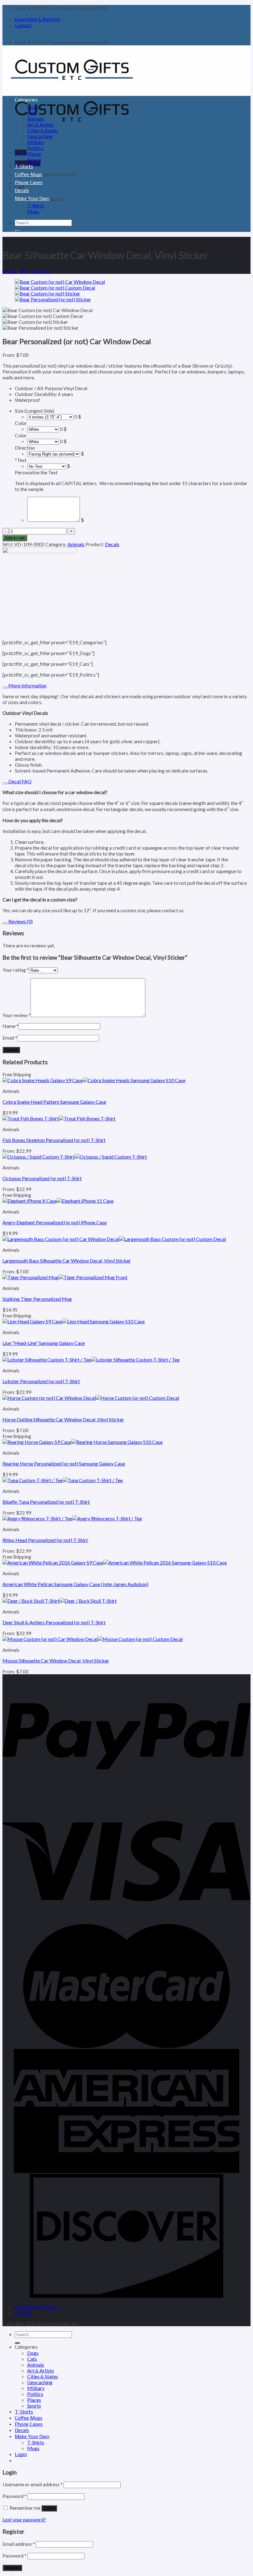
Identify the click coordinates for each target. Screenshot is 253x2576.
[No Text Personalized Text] (47, 466)
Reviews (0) (20, 921)
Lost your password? (24, 2519)
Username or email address (33, 2484)
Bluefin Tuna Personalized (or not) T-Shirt (46, 1502)
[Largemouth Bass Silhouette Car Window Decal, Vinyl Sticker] (114, 1239)
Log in (49, 2508)
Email (10, 1038)
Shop (25, 271)
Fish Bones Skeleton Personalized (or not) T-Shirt (54, 1140)
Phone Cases (29, 182)
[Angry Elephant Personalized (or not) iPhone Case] (58, 1201)
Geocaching (40, 136)
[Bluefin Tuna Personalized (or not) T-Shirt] (63, 1480)
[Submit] (17, 231)
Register (12, 2568)
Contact (23, 25)
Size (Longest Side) (35, 411)
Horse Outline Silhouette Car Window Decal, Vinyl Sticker (63, 1419)
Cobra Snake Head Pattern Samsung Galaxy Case (54, 1102)
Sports (34, 160)
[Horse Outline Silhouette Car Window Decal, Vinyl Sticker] (91, 1398)
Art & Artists (41, 124)
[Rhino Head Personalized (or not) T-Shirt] (72, 1518)
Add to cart (15, 538)
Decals (22, 190)
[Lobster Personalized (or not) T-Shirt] (91, 1360)
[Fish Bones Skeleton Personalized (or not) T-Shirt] (59, 1118)
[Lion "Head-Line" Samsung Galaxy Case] (74, 1321)
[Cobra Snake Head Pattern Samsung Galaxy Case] (94, 1080)
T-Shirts (24, 166)
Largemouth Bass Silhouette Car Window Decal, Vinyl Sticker (67, 1261)
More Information (27, 685)
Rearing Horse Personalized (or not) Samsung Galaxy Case (64, 1463)
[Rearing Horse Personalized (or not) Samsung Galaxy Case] (83, 1442)
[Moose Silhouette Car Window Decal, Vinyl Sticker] (93, 1639)
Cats (32, 113)
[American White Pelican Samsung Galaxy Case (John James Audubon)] (115, 1562)
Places (34, 154)
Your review (17, 1015)
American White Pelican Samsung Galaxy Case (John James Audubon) (75, 1584)
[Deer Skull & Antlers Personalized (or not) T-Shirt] (60, 1601)
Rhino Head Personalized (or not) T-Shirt (45, 1540)
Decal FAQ (19, 781)
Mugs (33, 211)
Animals (36, 119)
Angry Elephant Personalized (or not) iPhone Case (55, 1222)
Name (10, 1026)
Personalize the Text (36, 472)
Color (21, 423)
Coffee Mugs (29, 174)
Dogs (33, 107)
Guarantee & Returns (37, 19)
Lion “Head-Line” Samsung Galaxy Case (44, 1343)
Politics (35, 148)
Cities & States (43, 130)
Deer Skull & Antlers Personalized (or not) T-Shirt (54, 1622)
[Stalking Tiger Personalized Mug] (65, 1277)
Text (21, 460)
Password (15, 2496)
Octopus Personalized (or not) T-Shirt (42, 1178)
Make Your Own (32, 198)
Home (9, 271)
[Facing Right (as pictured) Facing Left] (54, 453)
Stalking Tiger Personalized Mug (37, 1299)
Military (36, 142)
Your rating (16, 970)
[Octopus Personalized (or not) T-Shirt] (75, 1157)
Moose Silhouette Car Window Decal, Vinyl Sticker (56, 1661)
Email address (19, 2544)
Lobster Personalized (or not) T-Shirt (41, 1381)
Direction (25, 448)
